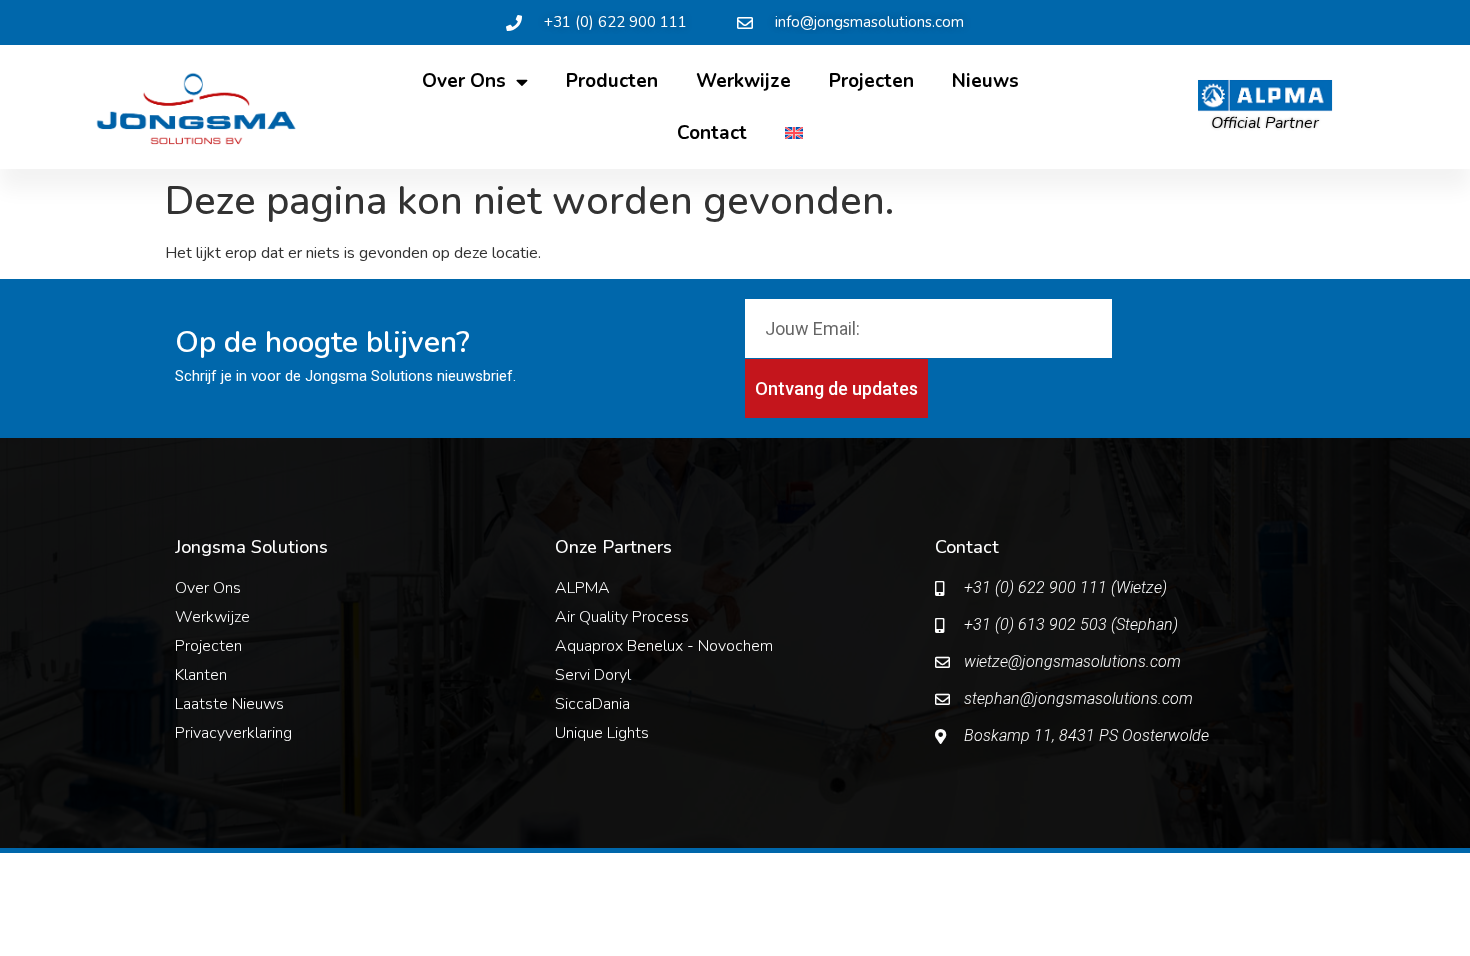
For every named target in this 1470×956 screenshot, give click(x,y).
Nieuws (985, 81)
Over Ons (464, 81)
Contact (712, 133)
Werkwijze (743, 81)
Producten (612, 81)
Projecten (871, 81)
